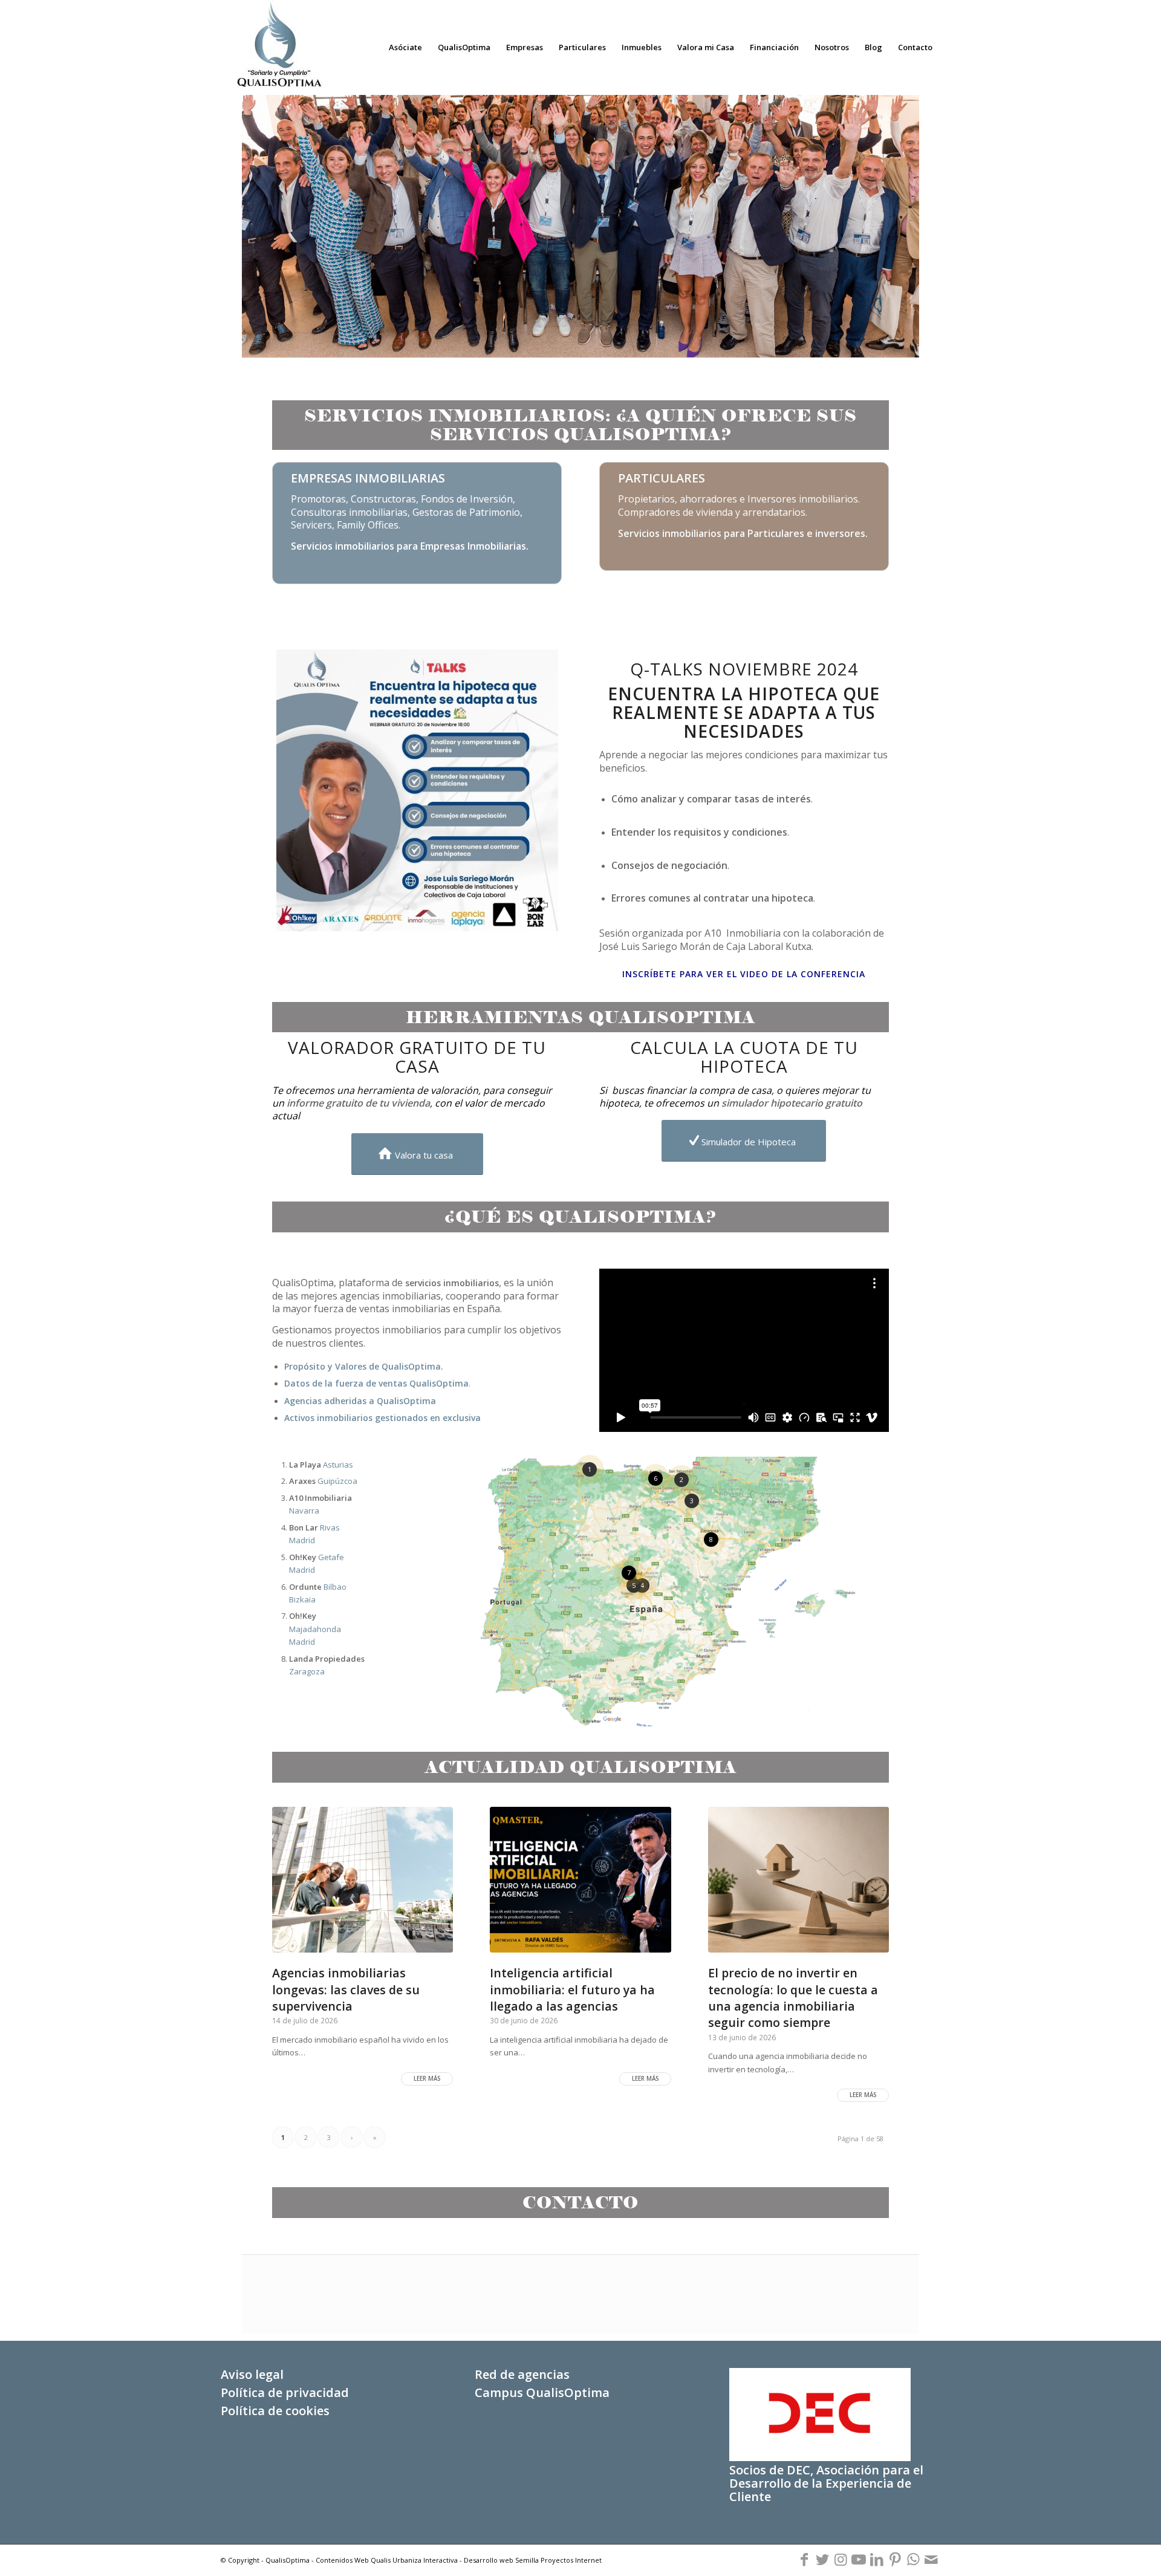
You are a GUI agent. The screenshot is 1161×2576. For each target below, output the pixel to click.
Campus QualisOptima (542, 2392)
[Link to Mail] (931, 2560)
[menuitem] (405, 47)
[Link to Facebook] (804, 2560)
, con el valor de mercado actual (408, 1109)
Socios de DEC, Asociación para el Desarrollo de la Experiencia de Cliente (826, 2483)
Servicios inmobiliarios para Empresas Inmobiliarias (408, 546)
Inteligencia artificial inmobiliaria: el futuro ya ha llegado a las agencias (572, 1989)
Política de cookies (275, 2411)
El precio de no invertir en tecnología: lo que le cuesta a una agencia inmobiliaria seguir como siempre (793, 1998)
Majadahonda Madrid (315, 1629)
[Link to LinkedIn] (877, 2560)
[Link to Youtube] (859, 2560)
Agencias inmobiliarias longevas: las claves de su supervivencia (346, 1989)
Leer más (427, 2079)
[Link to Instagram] (841, 2560)
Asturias (321, 1465)
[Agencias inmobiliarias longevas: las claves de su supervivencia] (363, 1880)
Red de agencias (522, 2374)
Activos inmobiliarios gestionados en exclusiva (382, 1418)
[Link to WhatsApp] (913, 2560)
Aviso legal (252, 2374)
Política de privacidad (285, 2392)
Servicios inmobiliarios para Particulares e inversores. (743, 533)
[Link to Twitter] (822, 2560)
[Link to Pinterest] (895, 2560)
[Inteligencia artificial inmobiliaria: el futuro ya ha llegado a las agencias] (580, 1880)
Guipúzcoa (323, 1481)
